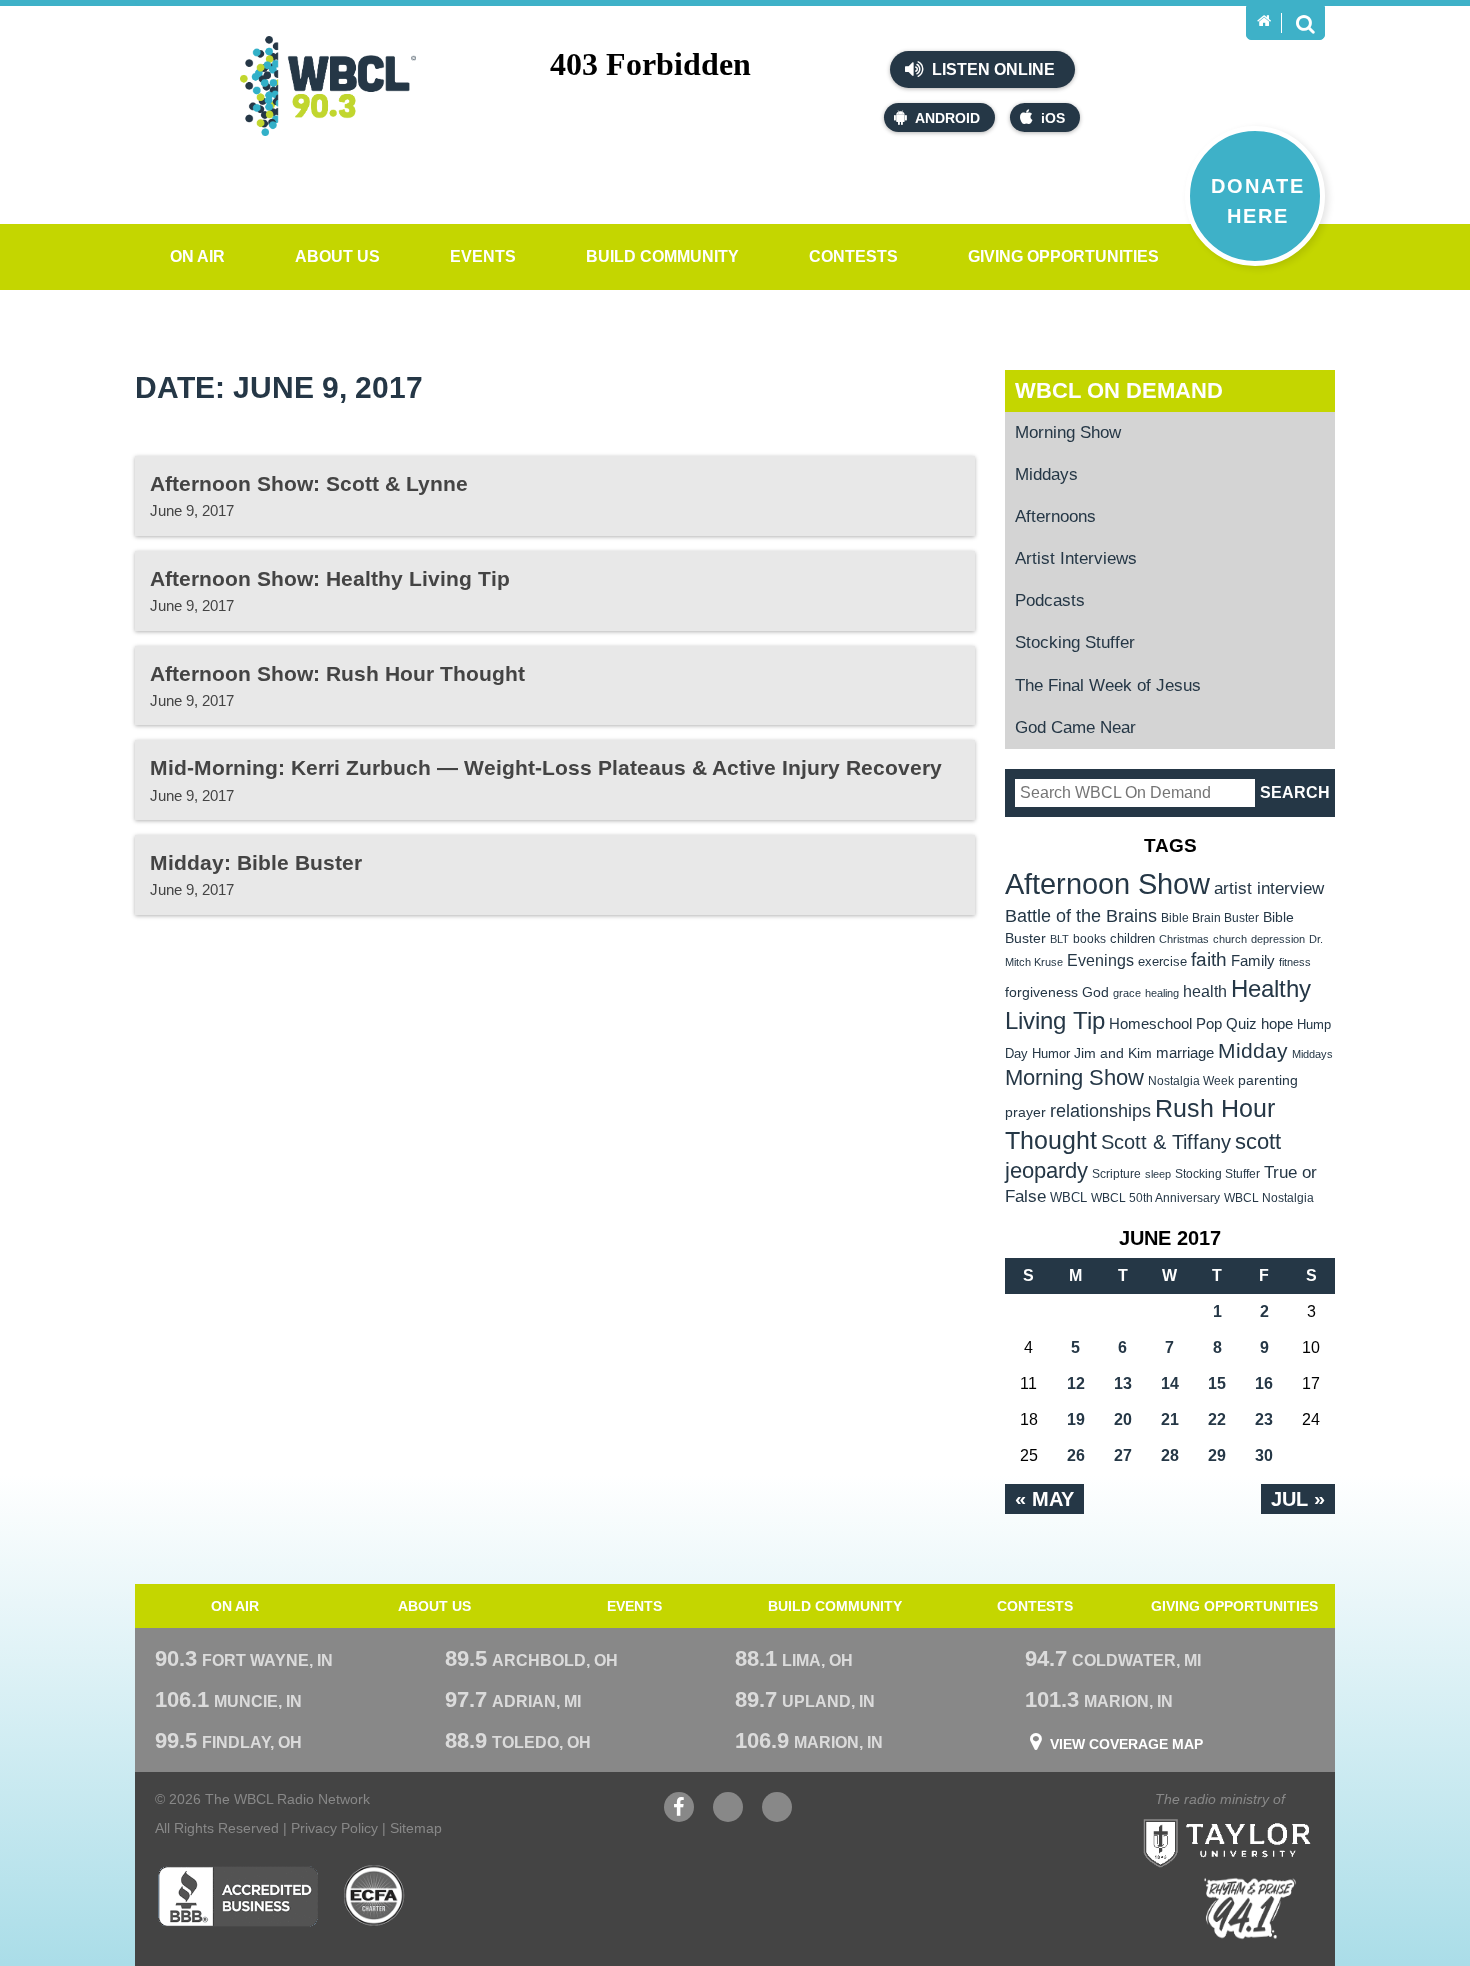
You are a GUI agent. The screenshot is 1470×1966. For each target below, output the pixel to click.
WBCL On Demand (1119, 390)
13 (1123, 1383)
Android (947, 118)
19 (1076, 1419)
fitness (1295, 962)
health (1205, 991)
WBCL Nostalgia (1269, 1198)
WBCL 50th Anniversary (1155, 1198)
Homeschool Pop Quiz (1183, 1024)
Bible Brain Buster (1210, 918)
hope (1277, 1024)
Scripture (1116, 1173)
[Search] (1305, 23)
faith (1209, 959)
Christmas (1184, 939)
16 (1264, 1383)
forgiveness (1041, 992)
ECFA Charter (375, 1896)
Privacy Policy (334, 1828)
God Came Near (1075, 727)
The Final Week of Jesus (1108, 685)
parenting (1268, 1080)
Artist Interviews (1076, 558)
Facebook (679, 1817)
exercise (1162, 961)
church (1230, 939)
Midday (1253, 1050)
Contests (853, 256)
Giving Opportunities (1063, 256)
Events (483, 256)
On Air (197, 256)
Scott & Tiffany (1166, 1142)
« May (1044, 1499)
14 (1170, 1383)
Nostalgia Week (1191, 1081)
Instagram (777, 1817)
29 (1217, 1455)
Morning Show (1068, 432)
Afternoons (1055, 516)
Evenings (1100, 960)
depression (1278, 939)
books (1089, 938)
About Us (337, 256)
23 (1264, 1419)
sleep (1158, 1174)
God (1095, 992)
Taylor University (1263, 1818)
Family (1253, 960)
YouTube (728, 1817)
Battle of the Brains (1081, 915)
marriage (1185, 1053)
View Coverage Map (1126, 1744)
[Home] (1264, 21)
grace (1127, 993)
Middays (1046, 474)
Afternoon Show (1107, 883)
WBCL (1068, 1197)
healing (1162, 993)
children (1132, 938)
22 (1217, 1419)
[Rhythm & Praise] (1250, 1908)
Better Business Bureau (237, 1896)
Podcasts (1050, 600)
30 (1264, 1455)
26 (1076, 1455)
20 (1123, 1419)
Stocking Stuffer (1075, 642)
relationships (1100, 1110)
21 (1170, 1419)
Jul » (1298, 1499)
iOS (1053, 118)
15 (1217, 1383)
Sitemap (416, 1828)
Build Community (662, 256)
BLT (1059, 939)
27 (1123, 1455)
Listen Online (991, 69)
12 (1076, 1383)
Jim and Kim (1113, 1053)
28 (1170, 1455)
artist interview (1269, 888)
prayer (1025, 1112)
